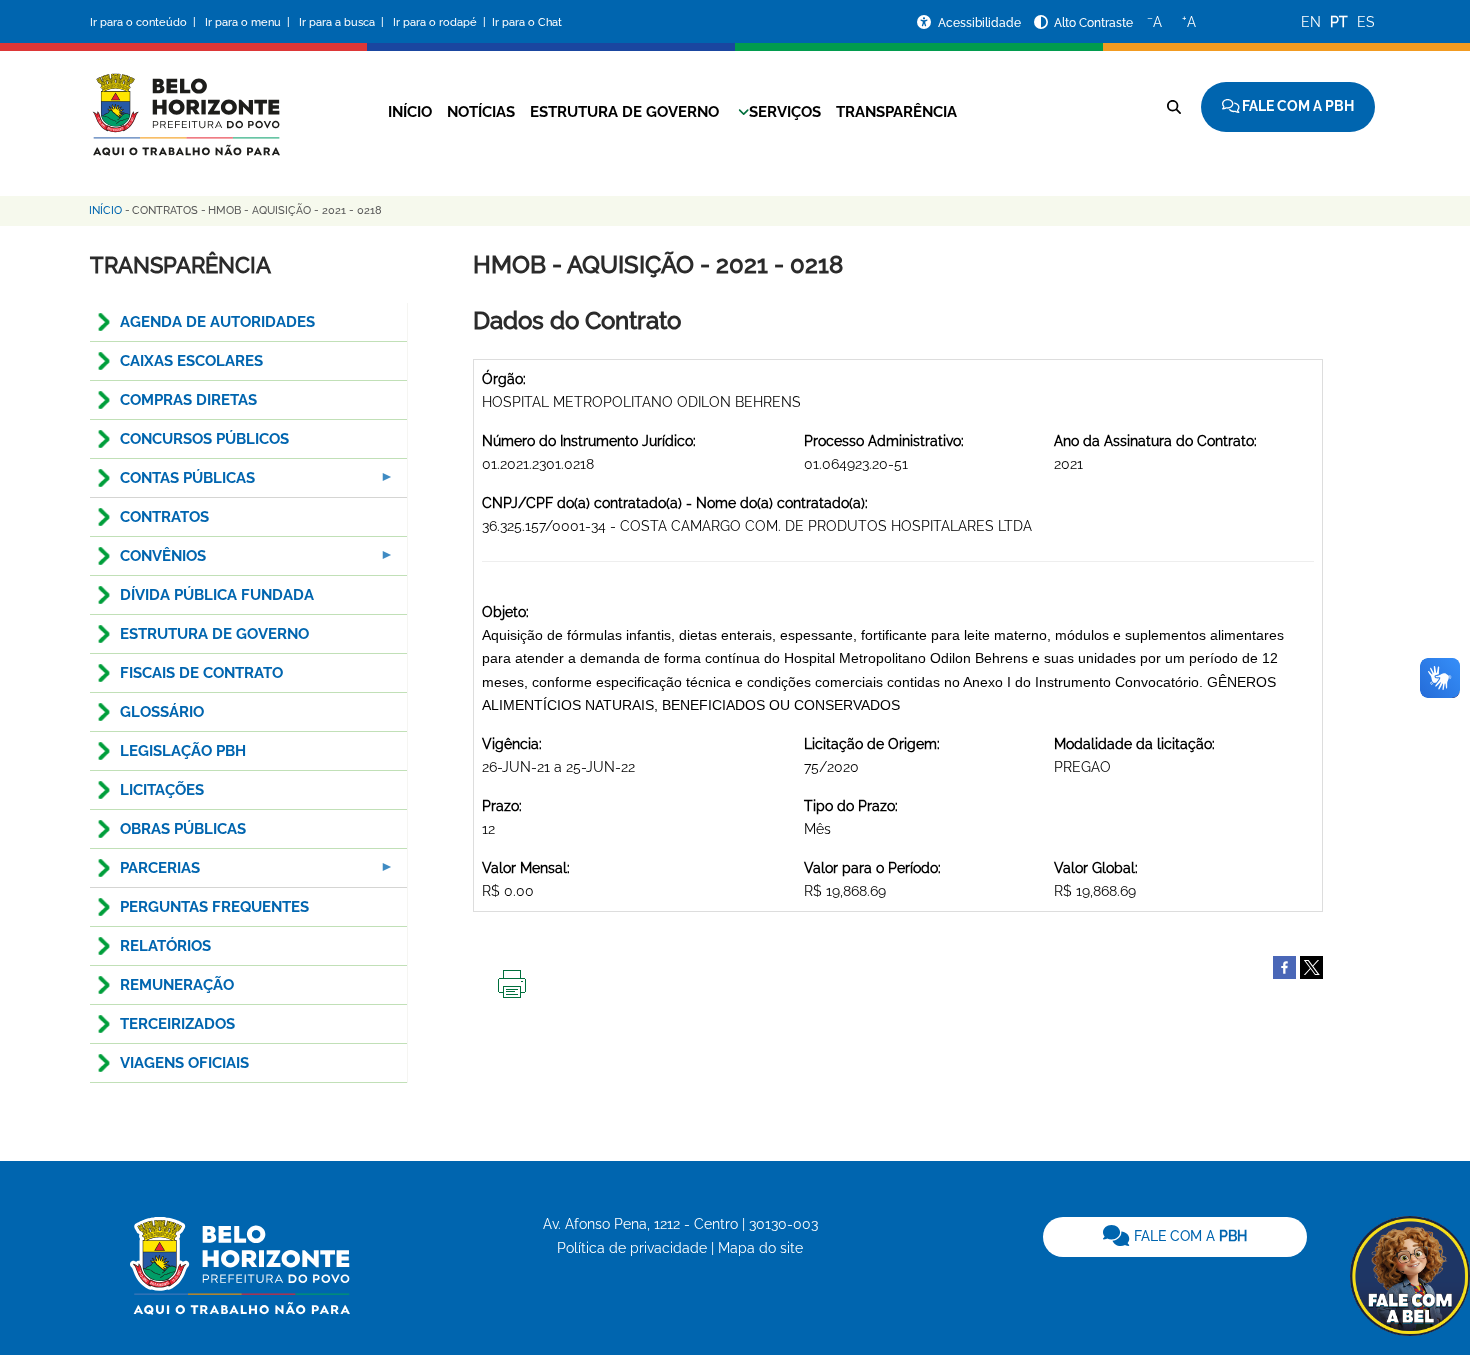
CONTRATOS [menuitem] (164, 517)
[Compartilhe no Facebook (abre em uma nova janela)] (1284, 966)
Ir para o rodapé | (441, 22)
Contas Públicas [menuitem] (172, 483)
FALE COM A (1188, 1236)
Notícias (481, 112)
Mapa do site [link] (760, 1248)
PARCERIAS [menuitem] (145, 873)
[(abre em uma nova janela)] (1311, 966)
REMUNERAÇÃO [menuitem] (177, 985)
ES (1366, 22)
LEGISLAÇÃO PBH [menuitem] (183, 751)
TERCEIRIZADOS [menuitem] (177, 1024)
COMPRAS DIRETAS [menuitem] (188, 400)
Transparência (896, 112)
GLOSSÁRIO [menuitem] (162, 712)
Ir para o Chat (527, 22)
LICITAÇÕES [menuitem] (162, 790)
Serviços (785, 112)
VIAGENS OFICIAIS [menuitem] (184, 1063)
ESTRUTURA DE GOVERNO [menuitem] (214, 634)
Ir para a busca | (343, 22)
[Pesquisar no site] (1174, 107)
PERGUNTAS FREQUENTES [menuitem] (214, 907)
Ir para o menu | (249, 22)
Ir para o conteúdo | (146, 22)
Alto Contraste (1093, 23)
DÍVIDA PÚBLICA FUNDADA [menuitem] (217, 595)
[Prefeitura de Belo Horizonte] (185, 102)
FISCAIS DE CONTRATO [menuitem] (201, 673)
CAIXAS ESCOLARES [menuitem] (191, 361)
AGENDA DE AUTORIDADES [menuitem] (217, 322)
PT (1339, 22)
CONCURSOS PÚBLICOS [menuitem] (204, 439)
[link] (1175, 1237)
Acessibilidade (981, 23)
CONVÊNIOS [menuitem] (148, 561)
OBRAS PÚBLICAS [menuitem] (183, 829)
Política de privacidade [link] (632, 1248)
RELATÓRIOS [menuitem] (165, 946)
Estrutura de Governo (624, 112)
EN (1311, 22)
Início (410, 112)
